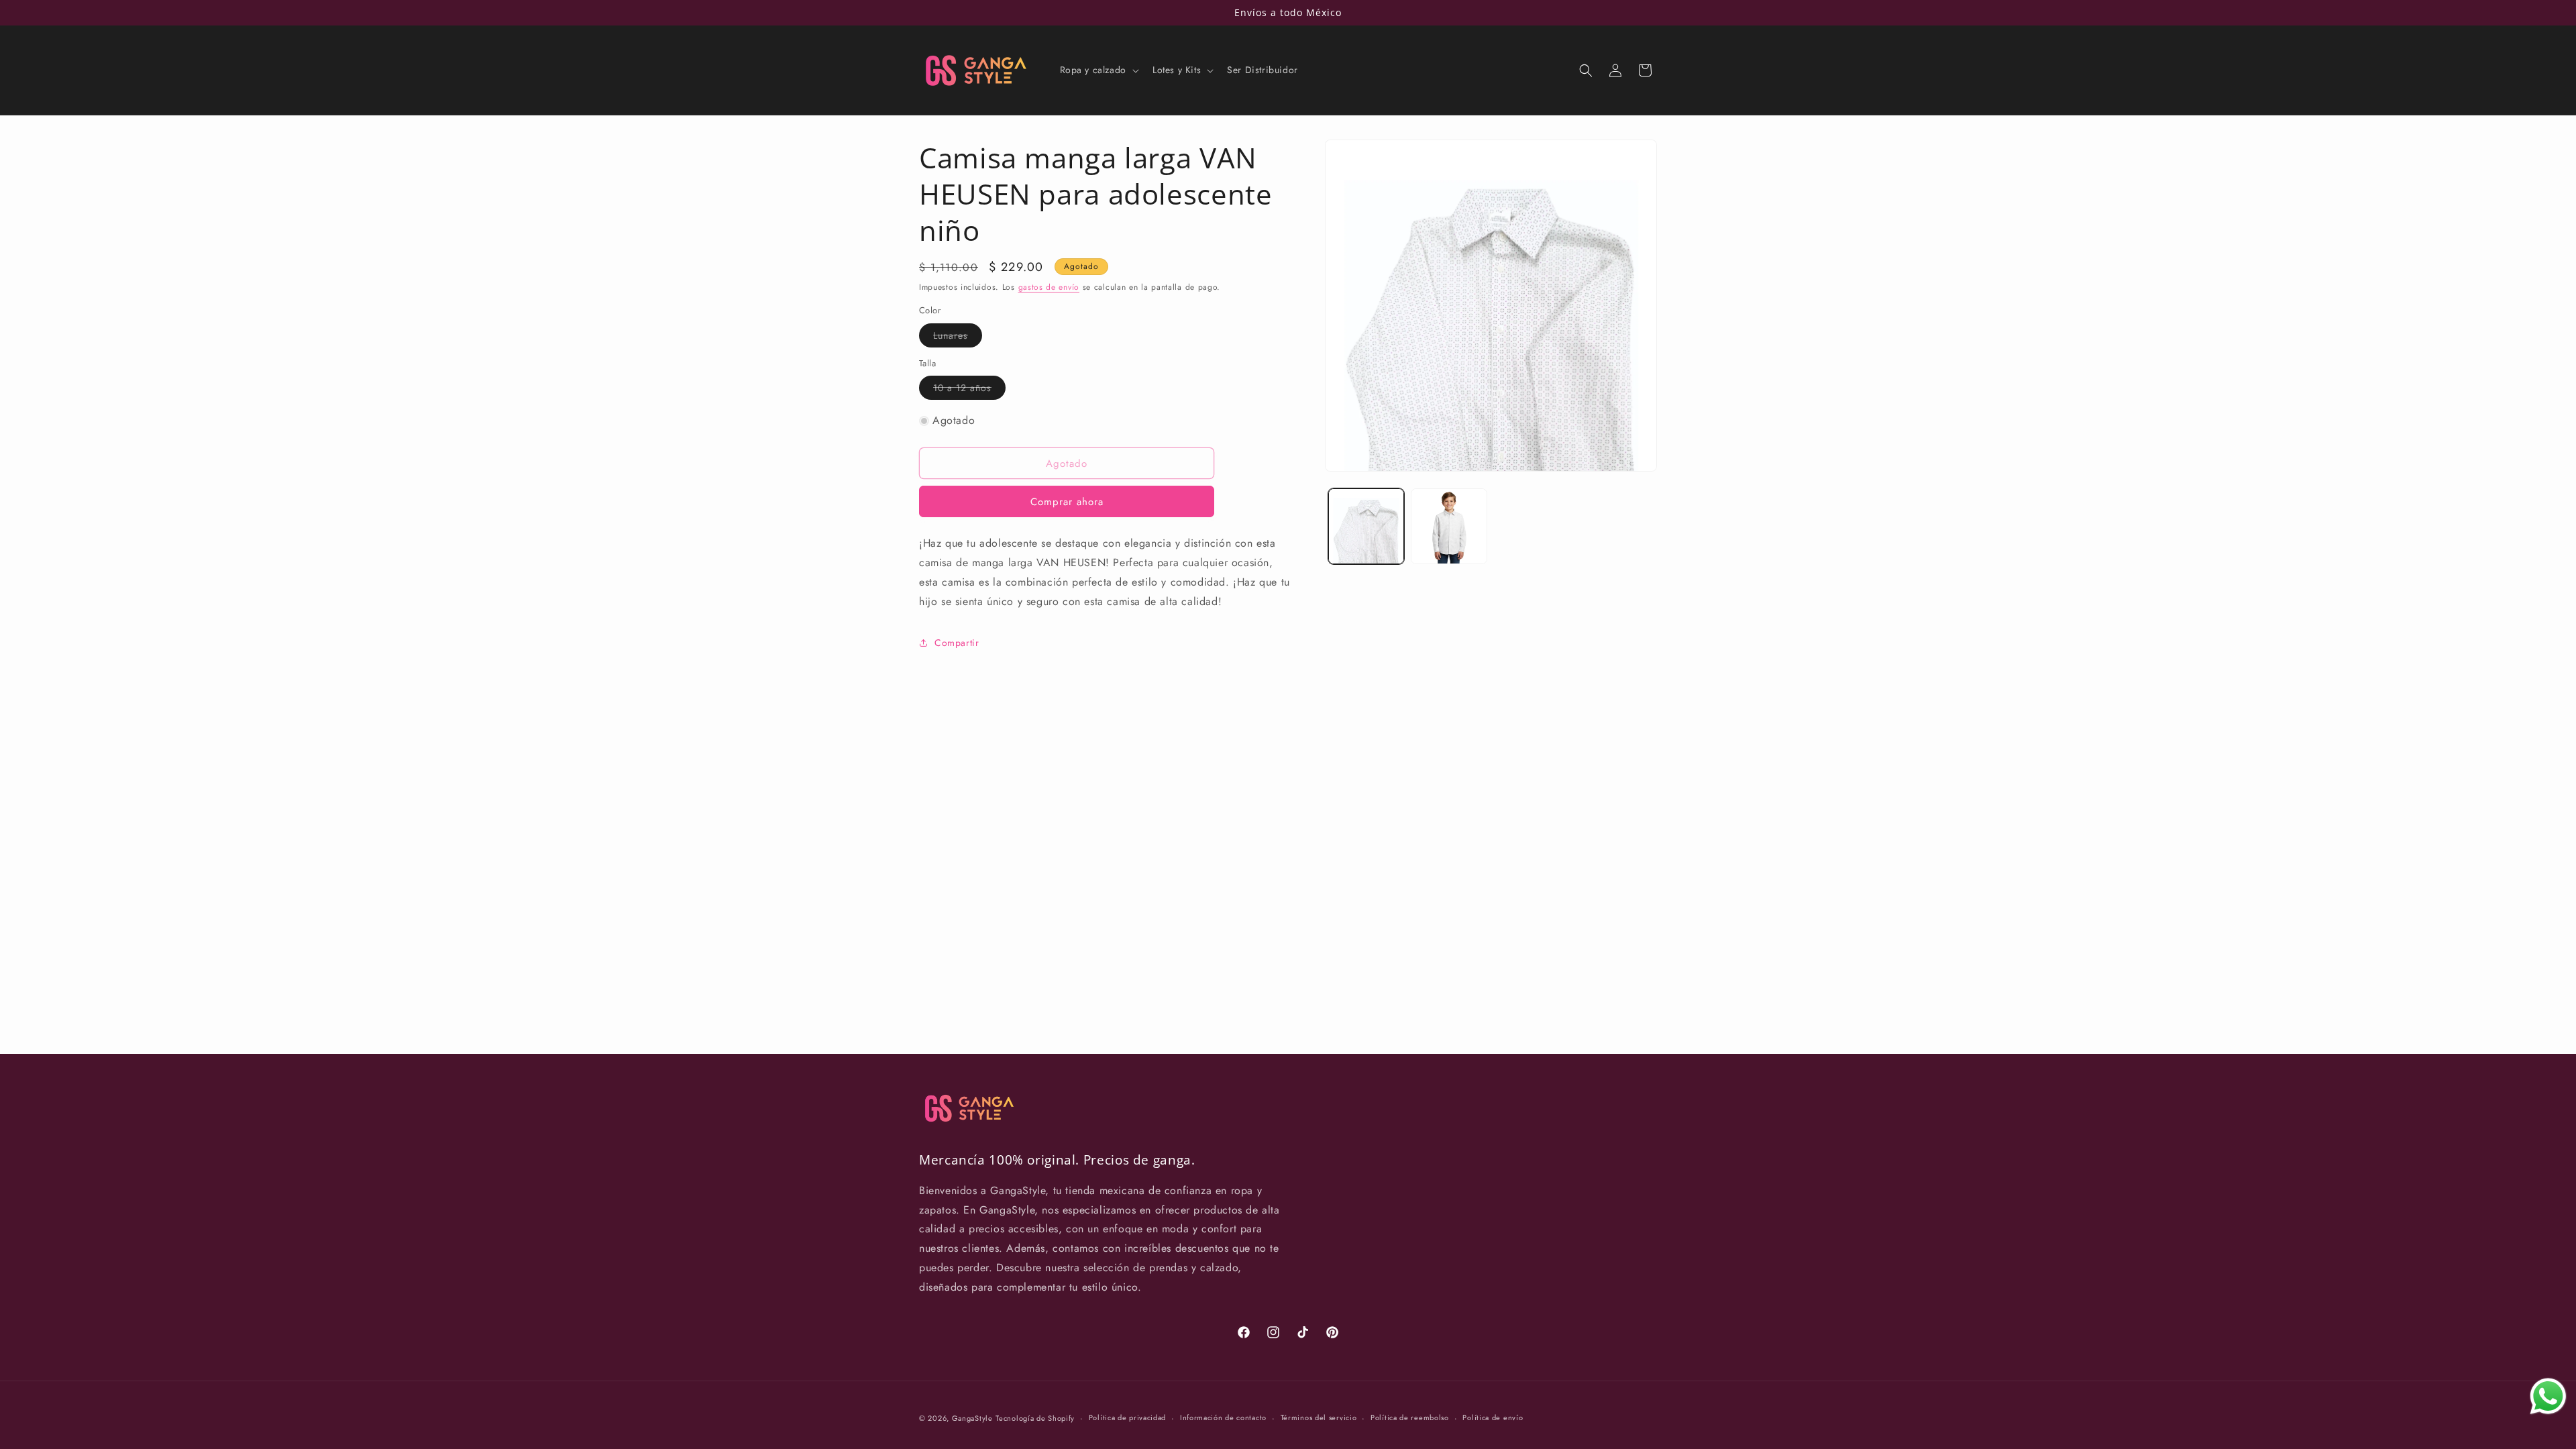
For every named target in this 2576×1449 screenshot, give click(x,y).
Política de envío (1493, 1417)
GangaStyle (972, 1418)
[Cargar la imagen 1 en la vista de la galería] (1366, 526)
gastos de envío (1049, 287)
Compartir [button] (957, 643)
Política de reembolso (1410, 1417)
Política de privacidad (1127, 1417)
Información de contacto (1223, 1417)
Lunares (958, 338)
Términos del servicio (1319, 1417)
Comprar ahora (1067, 502)
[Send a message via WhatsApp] (2548, 1396)
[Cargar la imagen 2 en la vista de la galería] (1449, 526)
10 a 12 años (969, 390)
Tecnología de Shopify (1035, 1418)
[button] (1098, 70)
